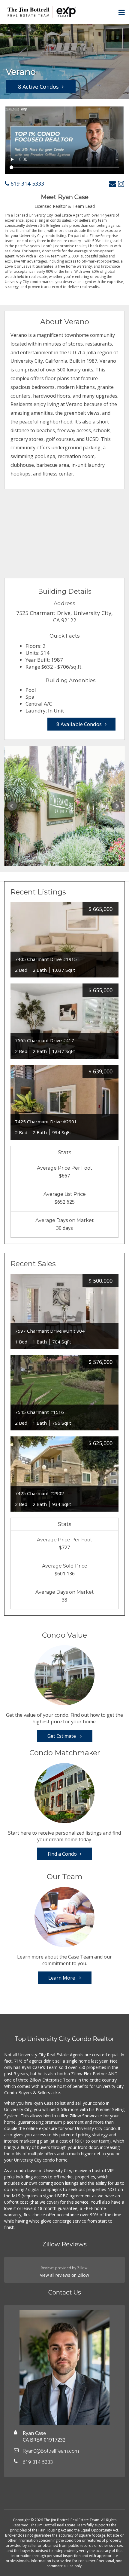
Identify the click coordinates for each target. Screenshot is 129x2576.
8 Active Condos (38, 87)
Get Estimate (62, 1736)
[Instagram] (121, 184)
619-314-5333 (27, 183)
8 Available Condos (79, 724)
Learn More (62, 1978)
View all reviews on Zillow (64, 2275)
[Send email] (112, 184)
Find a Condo (62, 1854)
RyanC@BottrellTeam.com (51, 2451)
